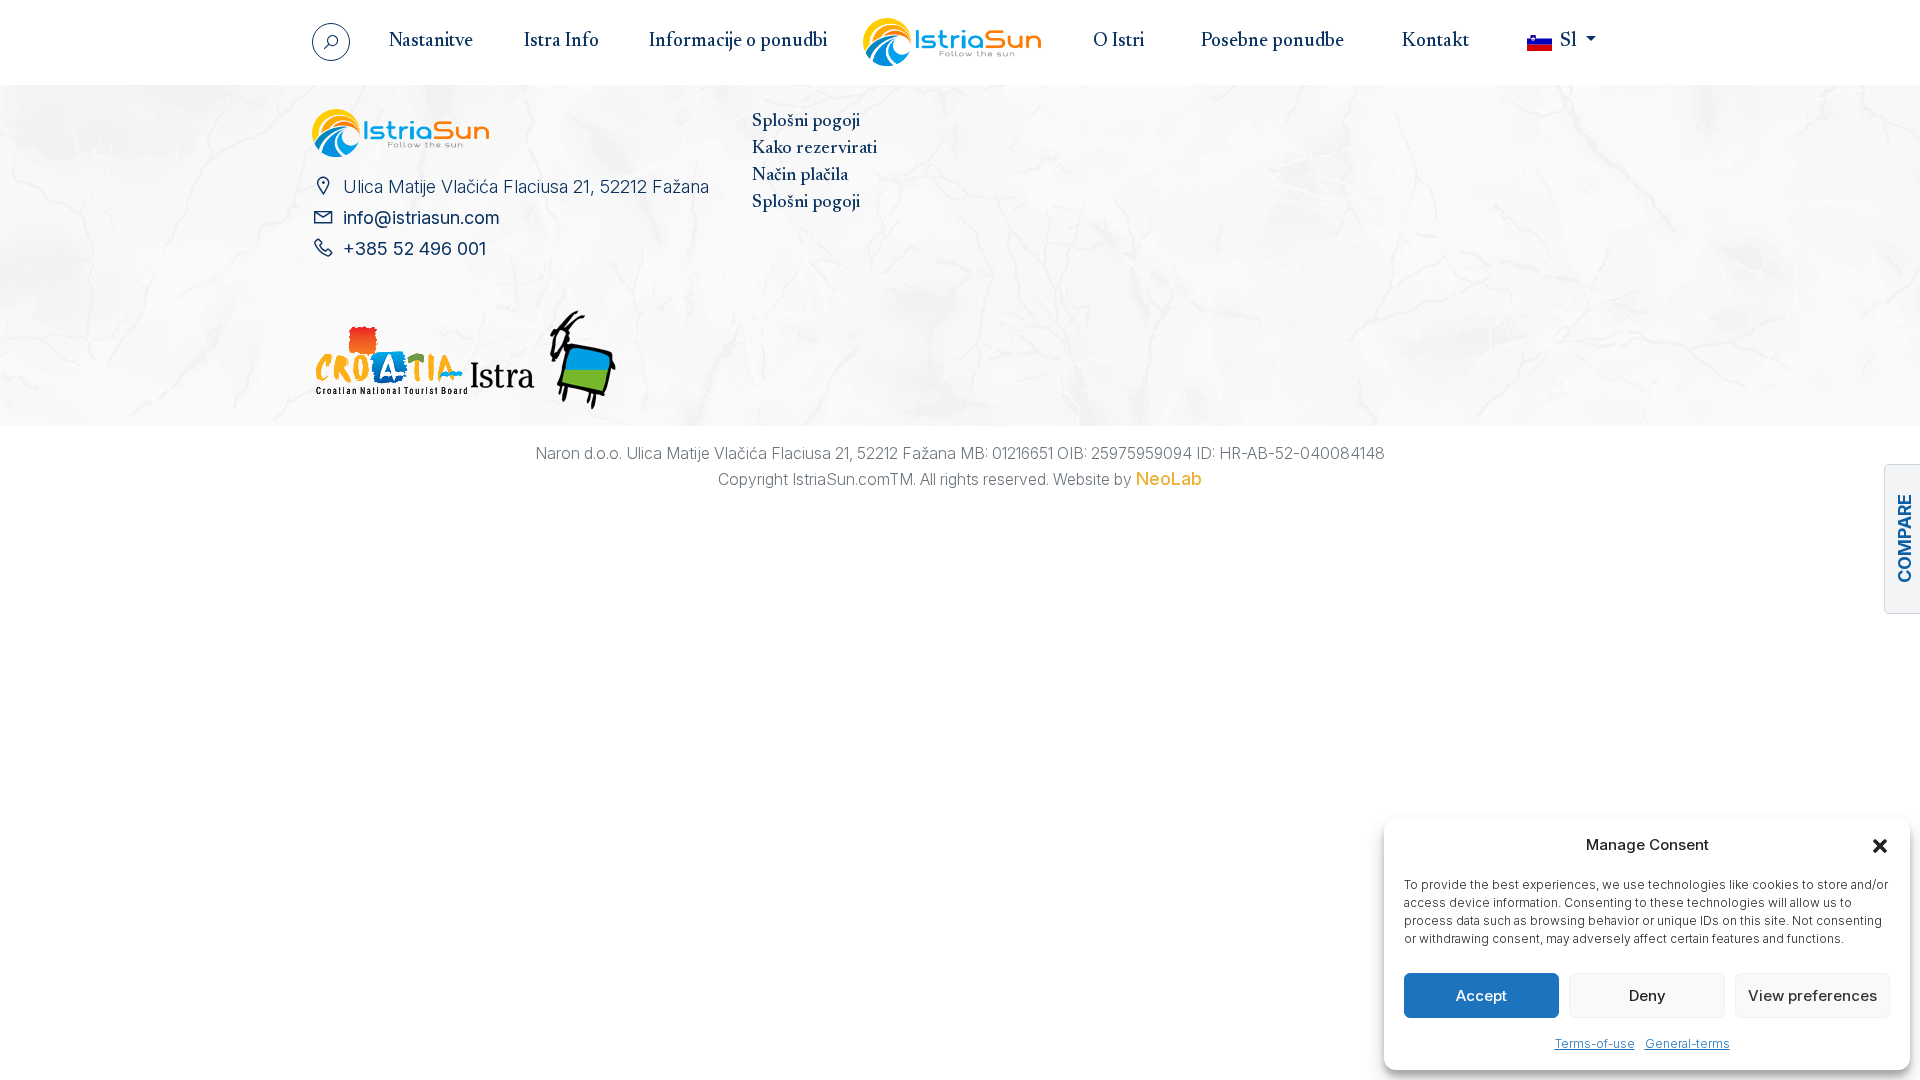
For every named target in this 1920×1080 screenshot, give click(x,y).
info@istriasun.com (421, 217)
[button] (1880, 845)
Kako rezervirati (814, 149)
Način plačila (800, 176)
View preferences (1812, 995)
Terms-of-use (1595, 1043)
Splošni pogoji (806, 122)
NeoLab (1169, 478)
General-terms (1687, 1043)
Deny (1647, 995)
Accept (1481, 995)
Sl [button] (1568, 41)
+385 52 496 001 (414, 248)
